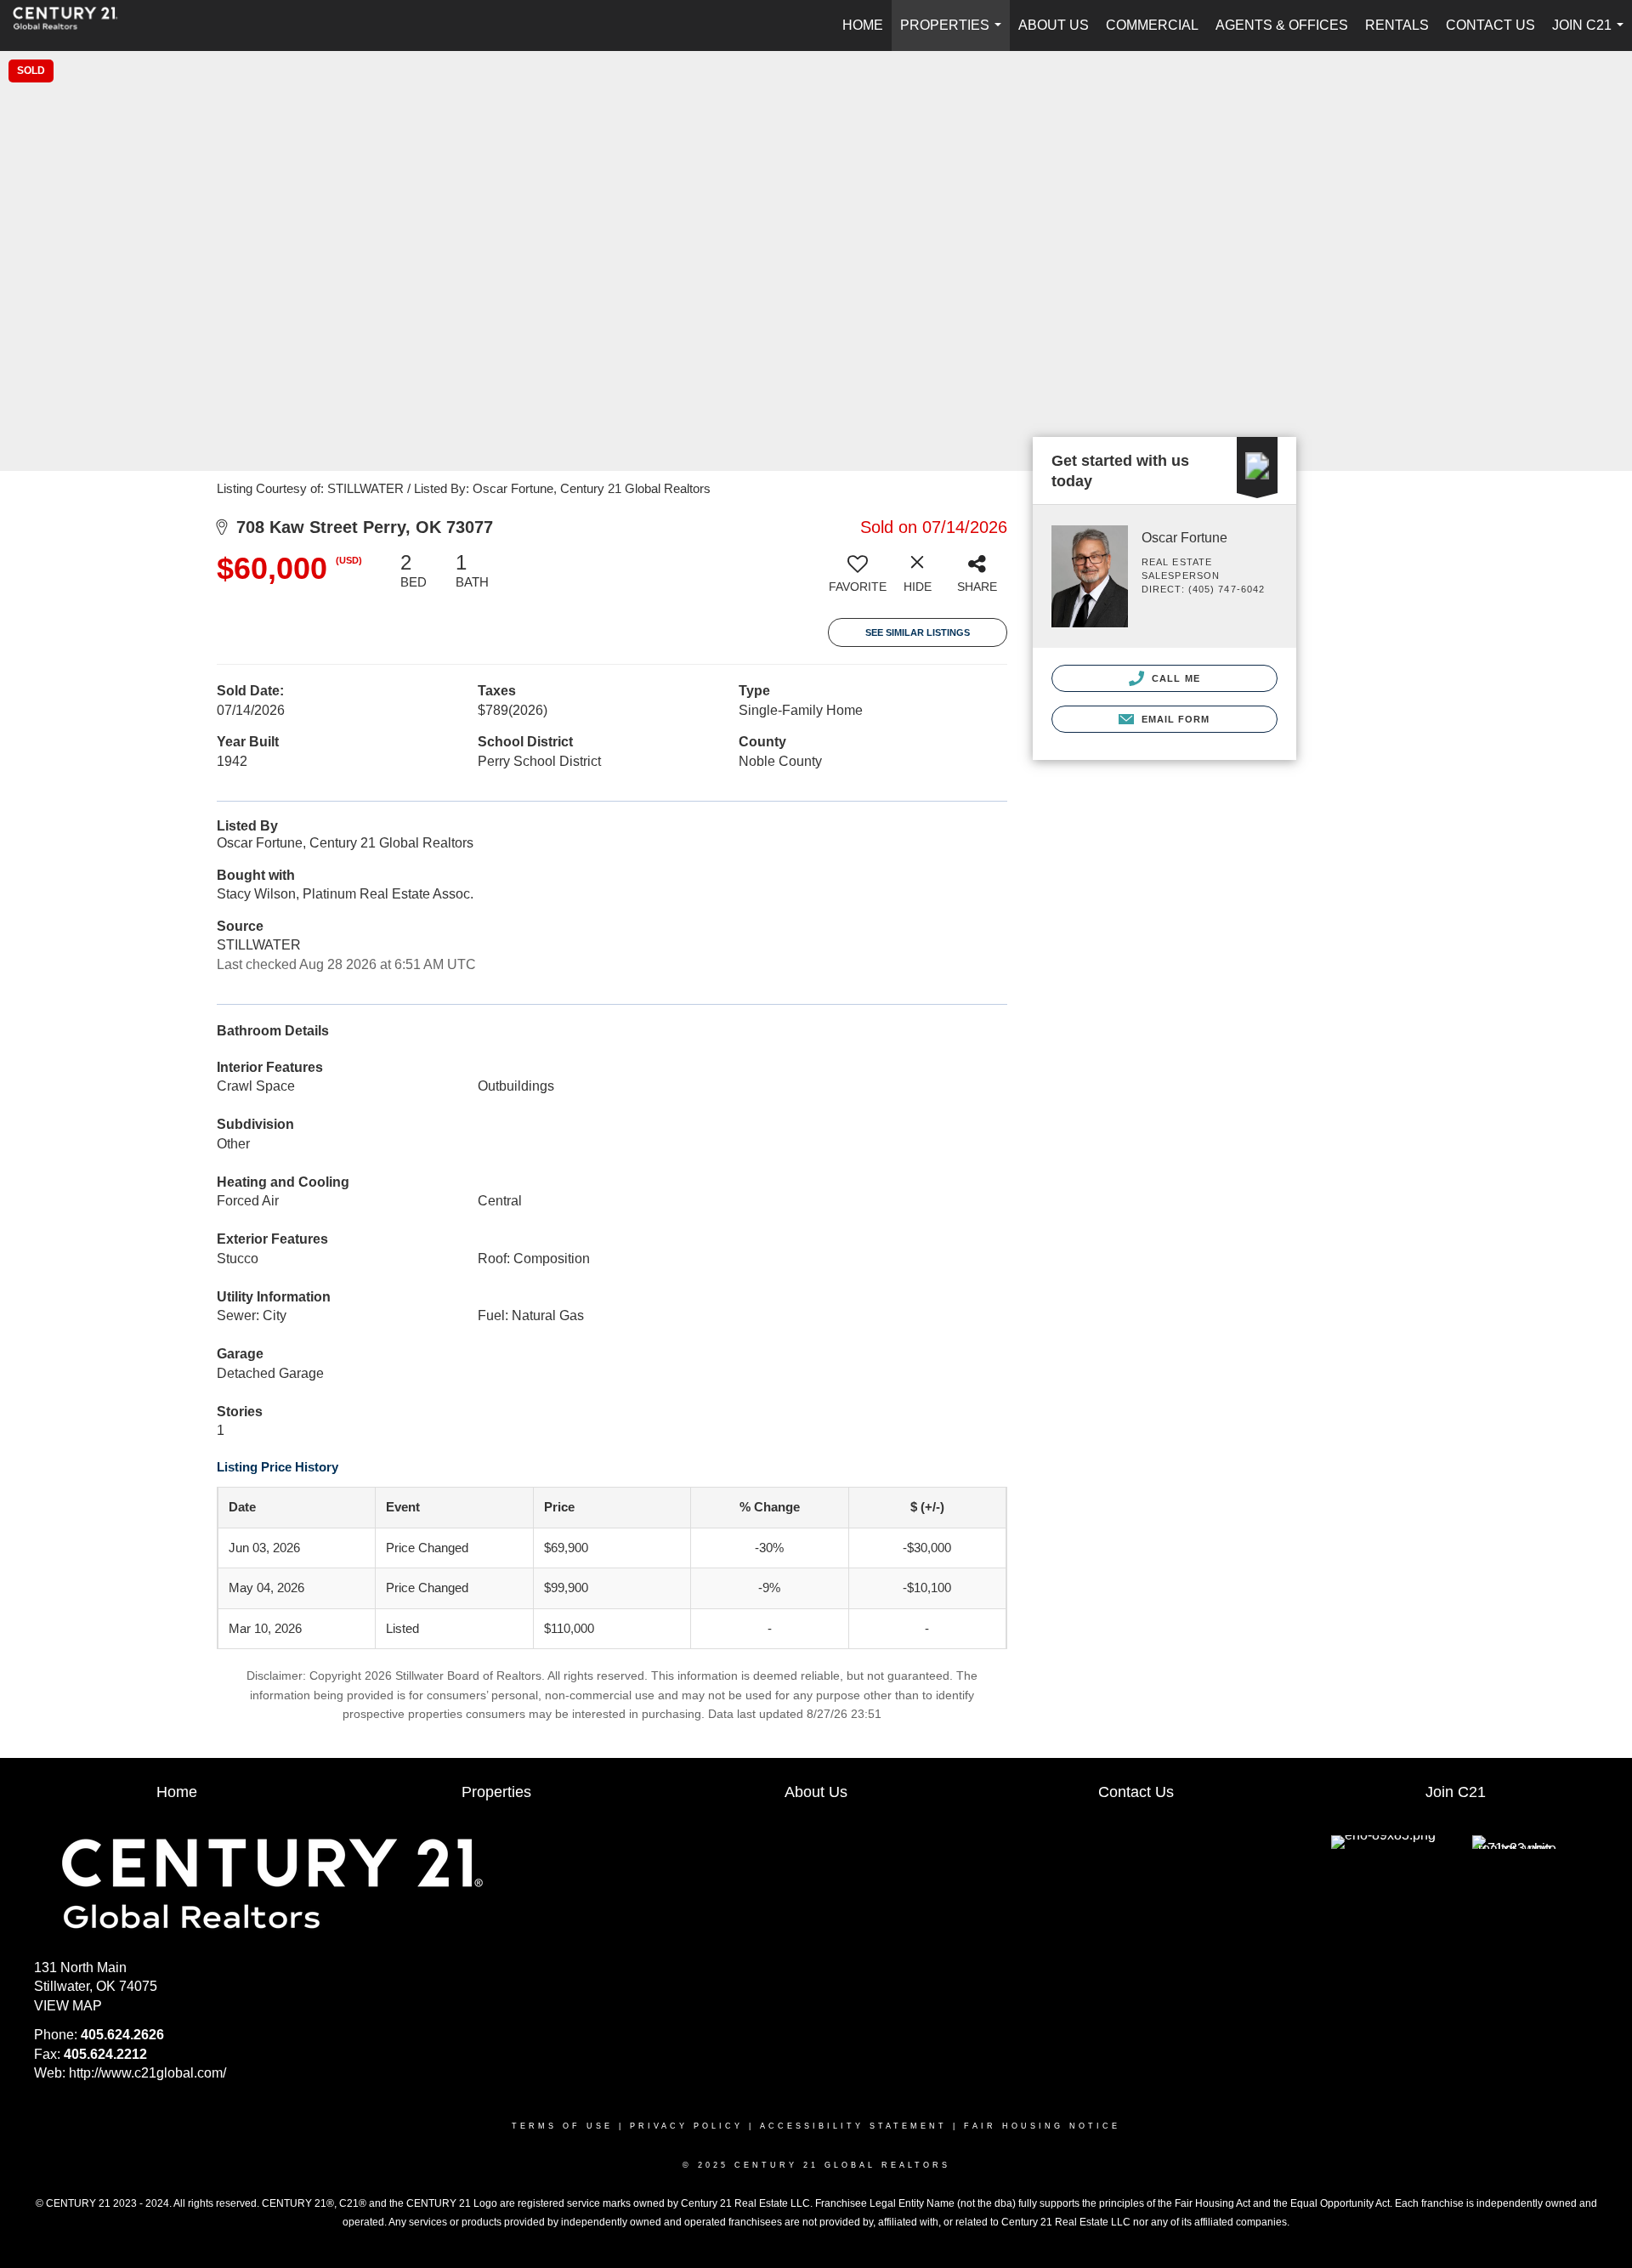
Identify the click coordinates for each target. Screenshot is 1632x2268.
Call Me (1174, 678)
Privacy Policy (686, 2126)
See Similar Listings (918, 632)
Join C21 (1591, 34)
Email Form (1173, 719)
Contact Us (1490, 25)
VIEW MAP (68, 2006)
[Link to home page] (74, 26)
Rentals (1397, 25)
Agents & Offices (1282, 25)
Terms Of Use (562, 2126)
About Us (1054, 25)
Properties (954, 34)
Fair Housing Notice (1042, 2126)
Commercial (1152, 25)
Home (863, 25)
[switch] (858, 579)
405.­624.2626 (122, 2035)
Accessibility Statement (853, 2126)
